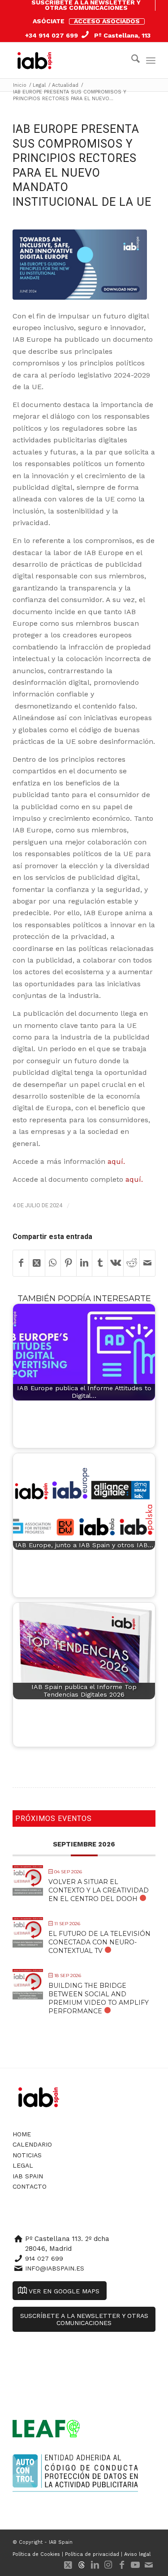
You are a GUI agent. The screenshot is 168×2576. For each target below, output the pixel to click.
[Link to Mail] (149, 2565)
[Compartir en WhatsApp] (53, 1263)
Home (22, 2134)
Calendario (32, 2144)
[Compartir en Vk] (116, 1263)
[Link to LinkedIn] (95, 2565)
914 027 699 (44, 2258)
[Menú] (151, 60)
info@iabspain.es (55, 2268)
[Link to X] (68, 2565)
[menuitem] (86, 5)
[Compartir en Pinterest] (69, 1263)
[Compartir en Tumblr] (100, 1263)
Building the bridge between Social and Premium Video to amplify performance (99, 1999)
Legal (23, 2165)
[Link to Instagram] (108, 2565)
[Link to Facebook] (122, 2565)
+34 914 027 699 (52, 35)
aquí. (116, 1161)
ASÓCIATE (49, 21)
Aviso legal (137, 2554)
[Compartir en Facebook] (21, 1263)
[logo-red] (37, 60)
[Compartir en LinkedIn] (84, 1263)
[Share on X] (37, 1263)
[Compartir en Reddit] (131, 1263)
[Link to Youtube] (135, 2565)
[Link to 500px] (82, 2565)
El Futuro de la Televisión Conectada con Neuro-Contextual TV (99, 1942)
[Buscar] (131, 60)
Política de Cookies (36, 2554)
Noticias (27, 2155)
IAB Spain (28, 2176)
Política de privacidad (92, 2554)
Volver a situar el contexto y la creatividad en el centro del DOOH (99, 1890)
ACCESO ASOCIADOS (107, 21)
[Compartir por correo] (147, 1263)
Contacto (30, 2186)
